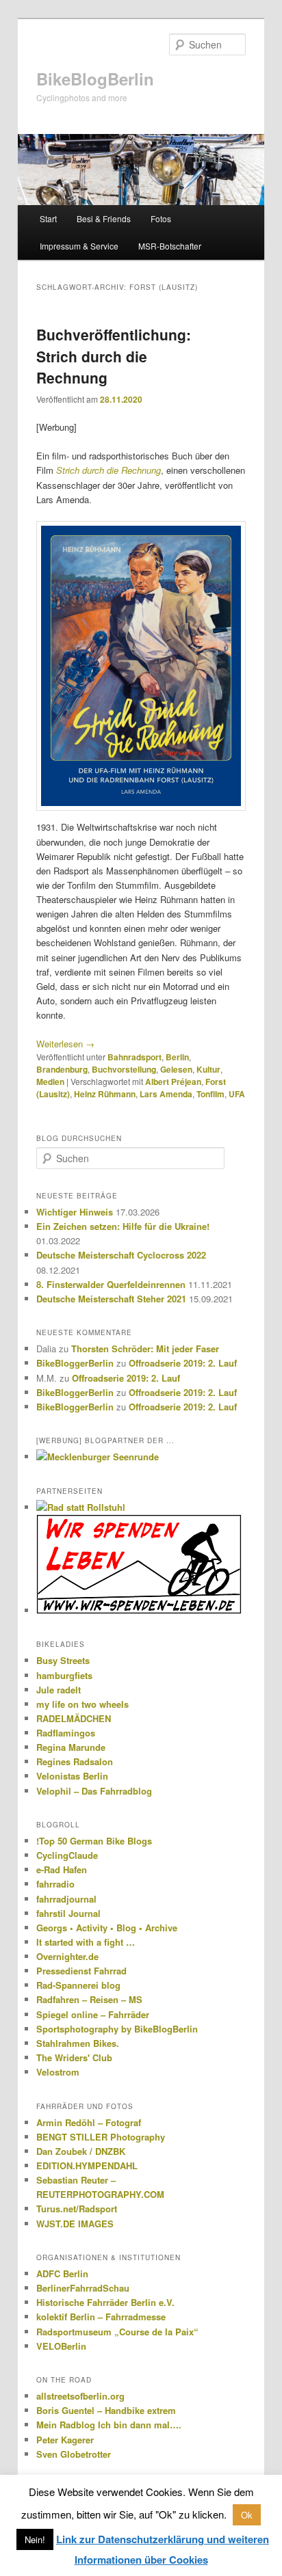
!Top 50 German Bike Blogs (94, 1841)
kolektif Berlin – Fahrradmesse (101, 2317)
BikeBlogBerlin (95, 79)
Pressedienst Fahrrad (81, 1971)
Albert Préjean (173, 1082)
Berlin (177, 1057)
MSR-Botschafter (170, 246)
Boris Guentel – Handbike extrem (106, 2410)
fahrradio (55, 1884)
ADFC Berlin (62, 2273)
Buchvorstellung (124, 1069)
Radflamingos (66, 1733)
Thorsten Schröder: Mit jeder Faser (145, 1349)
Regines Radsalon (75, 1761)
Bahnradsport (134, 1057)
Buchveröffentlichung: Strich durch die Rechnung (114, 356)
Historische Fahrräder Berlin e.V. (105, 2302)
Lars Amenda (166, 1094)
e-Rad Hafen (62, 1869)
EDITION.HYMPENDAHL (87, 2165)
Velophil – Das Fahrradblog (94, 1791)
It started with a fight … (86, 1942)
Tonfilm (210, 1094)
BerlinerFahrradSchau (83, 2288)
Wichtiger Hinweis (75, 1212)
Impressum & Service (79, 246)
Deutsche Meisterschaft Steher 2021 (111, 1299)
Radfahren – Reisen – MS (89, 1999)
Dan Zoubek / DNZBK (81, 2151)
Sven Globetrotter (74, 2454)
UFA (237, 1094)
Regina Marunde (71, 1747)
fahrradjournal (66, 1899)
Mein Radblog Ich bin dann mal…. (109, 2425)
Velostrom (58, 2072)
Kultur (208, 1069)
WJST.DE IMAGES (75, 2224)
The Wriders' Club (74, 2057)
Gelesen (176, 1069)
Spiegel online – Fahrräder (93, 2014)
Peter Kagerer (65, 2440)
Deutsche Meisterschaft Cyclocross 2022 (121, 1255)
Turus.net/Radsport (77, 2209)
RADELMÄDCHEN (74, 1718)
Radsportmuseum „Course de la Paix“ (117, 2332)
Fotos (161, 218)
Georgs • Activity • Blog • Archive (107, 1928)
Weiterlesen (65, 1044)
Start (48, 218)
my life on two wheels (82, 1704)
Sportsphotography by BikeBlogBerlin (117, 2029)
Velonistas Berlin (72, 1776)
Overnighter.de (67, 1956)
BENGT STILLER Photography (101, 2137)
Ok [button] (247, 2515)
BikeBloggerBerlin (75, 1363)
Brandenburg (62, 1069)
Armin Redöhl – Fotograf (89, 2122)
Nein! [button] (35, 2539)
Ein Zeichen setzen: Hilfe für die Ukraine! (123, 1226)
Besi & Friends (104, 218)
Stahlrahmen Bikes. (78, 2043)
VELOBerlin (61, 2346)
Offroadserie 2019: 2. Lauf (183, 1363)
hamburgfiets (64, 1675)
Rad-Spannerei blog (78, 1985)
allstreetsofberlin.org (80, 2396)
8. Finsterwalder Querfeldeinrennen (111, 1284)
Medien (50, 1082)
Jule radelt (59, 1690)
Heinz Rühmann (105, 1094)
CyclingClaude (67, 1855)
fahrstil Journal (68, 1913)
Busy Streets (63, 1660)
